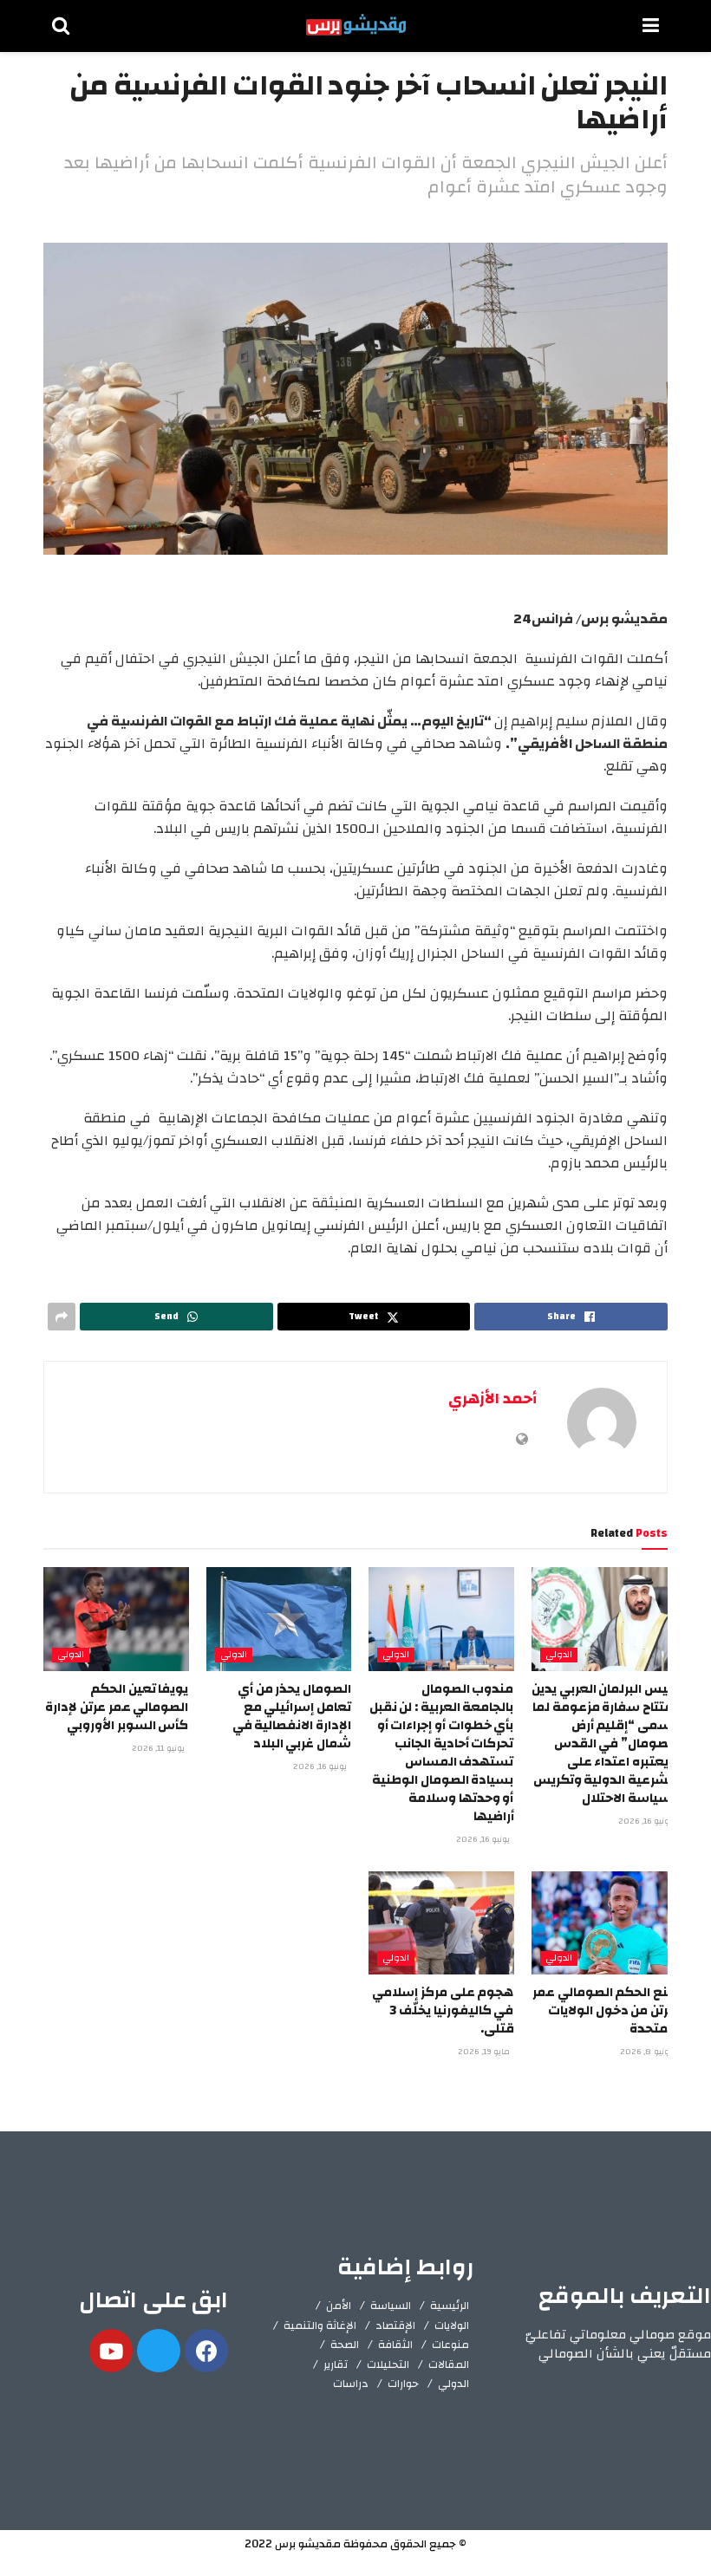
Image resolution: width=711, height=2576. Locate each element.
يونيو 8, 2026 (647, 2052)
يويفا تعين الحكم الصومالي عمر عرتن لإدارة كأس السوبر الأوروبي (117, 1707)
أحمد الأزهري (492, 1399)
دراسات (351, 2384)
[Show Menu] (651, 26)
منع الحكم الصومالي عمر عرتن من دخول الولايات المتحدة (604, 2010)
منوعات (450, 2345)
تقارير (336, 2365)
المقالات (449, 2365)
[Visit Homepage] (356, 26)
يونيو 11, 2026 (160, 1748)
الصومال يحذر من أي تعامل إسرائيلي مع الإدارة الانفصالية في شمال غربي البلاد (292, 1716)
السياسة (391, 2306)
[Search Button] (61, 26)
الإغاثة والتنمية (320, 2326)
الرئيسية (450, 2306)
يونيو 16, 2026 (646, 1821)
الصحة (345, 2345)
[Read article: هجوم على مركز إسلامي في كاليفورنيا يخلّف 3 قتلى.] (441, 1923)
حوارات (403, 2384)
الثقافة (395, 2345)
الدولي (559, 1655)
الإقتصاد (395, 2326)
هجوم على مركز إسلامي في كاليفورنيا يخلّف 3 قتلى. (443, 2010)
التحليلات (388, 2365)
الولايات (452, 2326)
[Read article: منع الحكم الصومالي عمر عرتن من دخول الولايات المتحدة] (604, 1923)
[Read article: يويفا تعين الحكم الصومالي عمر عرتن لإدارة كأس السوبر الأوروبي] (116, 1619)
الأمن (339, 2306)
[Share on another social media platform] (62, 1317)
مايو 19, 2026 (485, 2052)
